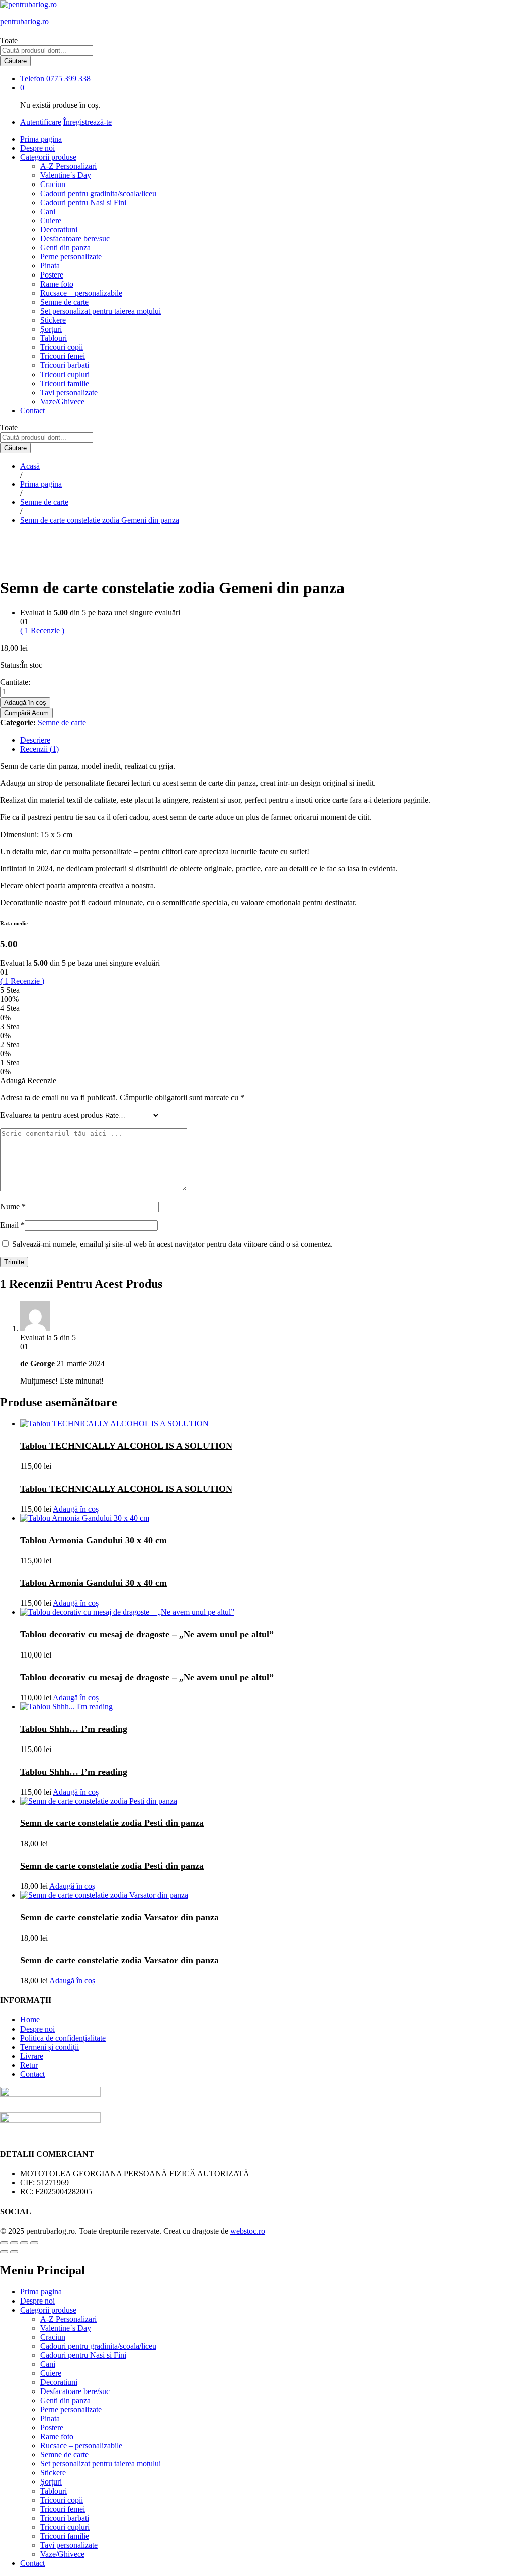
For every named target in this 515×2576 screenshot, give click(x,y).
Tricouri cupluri (65, 374)
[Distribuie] (14, 2243)
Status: (11, 665)
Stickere (53, 320)
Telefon (32, 79)
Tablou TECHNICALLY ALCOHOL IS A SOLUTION (126, 1446)
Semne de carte (64, 302)
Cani (48, 211)
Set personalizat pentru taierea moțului (101, 311)
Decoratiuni (59, 229)
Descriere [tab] (35, 740)
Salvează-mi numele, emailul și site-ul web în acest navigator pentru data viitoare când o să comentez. (173, 1244)
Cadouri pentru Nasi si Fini (83, 202)
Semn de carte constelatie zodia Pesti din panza (112, 1823)
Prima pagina (41, 139)
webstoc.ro (248, 2231)
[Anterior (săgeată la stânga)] (4, 2252)
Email (12, 1225)
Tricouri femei (63, 356)
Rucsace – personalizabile (81, 293)
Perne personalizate (71, 257)
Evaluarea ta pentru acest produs (51, 1115)
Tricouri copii (62, 347)
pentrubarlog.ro (24, 21)
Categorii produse (48, 2310)
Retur (29, 2065)
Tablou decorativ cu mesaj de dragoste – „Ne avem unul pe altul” (147, 1634)
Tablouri (54, 338)
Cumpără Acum (26, 713)
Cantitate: (15, 682)
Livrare (32, 2056)
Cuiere (51, 220)
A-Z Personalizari (68, 166)
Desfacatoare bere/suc (75, 239)
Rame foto (57, 284)
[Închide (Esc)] (4, 2243)
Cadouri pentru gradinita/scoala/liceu (98, 193)
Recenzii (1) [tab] (39, 749)
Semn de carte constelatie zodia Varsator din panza (119, 1917)
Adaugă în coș (25, 703)
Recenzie (42, 631)
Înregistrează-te (88, 122)
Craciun (53, 184)
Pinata (50, 266)
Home (30, 2020)
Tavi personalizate (69, 392)
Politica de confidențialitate (63, 2038)
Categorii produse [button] (48, 157)
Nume (13, 1206)
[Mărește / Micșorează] (34, 2243)
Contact (32, 410)
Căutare (15, 61)
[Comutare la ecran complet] (24, 2243)
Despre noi (37, 148)
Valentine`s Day (66, 175)
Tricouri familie (65, 383)
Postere (52, 275)
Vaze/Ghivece (62, 401)
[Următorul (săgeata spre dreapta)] (14, 2252)
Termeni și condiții (50, 2047)
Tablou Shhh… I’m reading (74, 1729)
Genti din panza (65, 248)
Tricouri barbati (65, 365)
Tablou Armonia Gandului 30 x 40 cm (94, 1540)
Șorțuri (51, 329)
